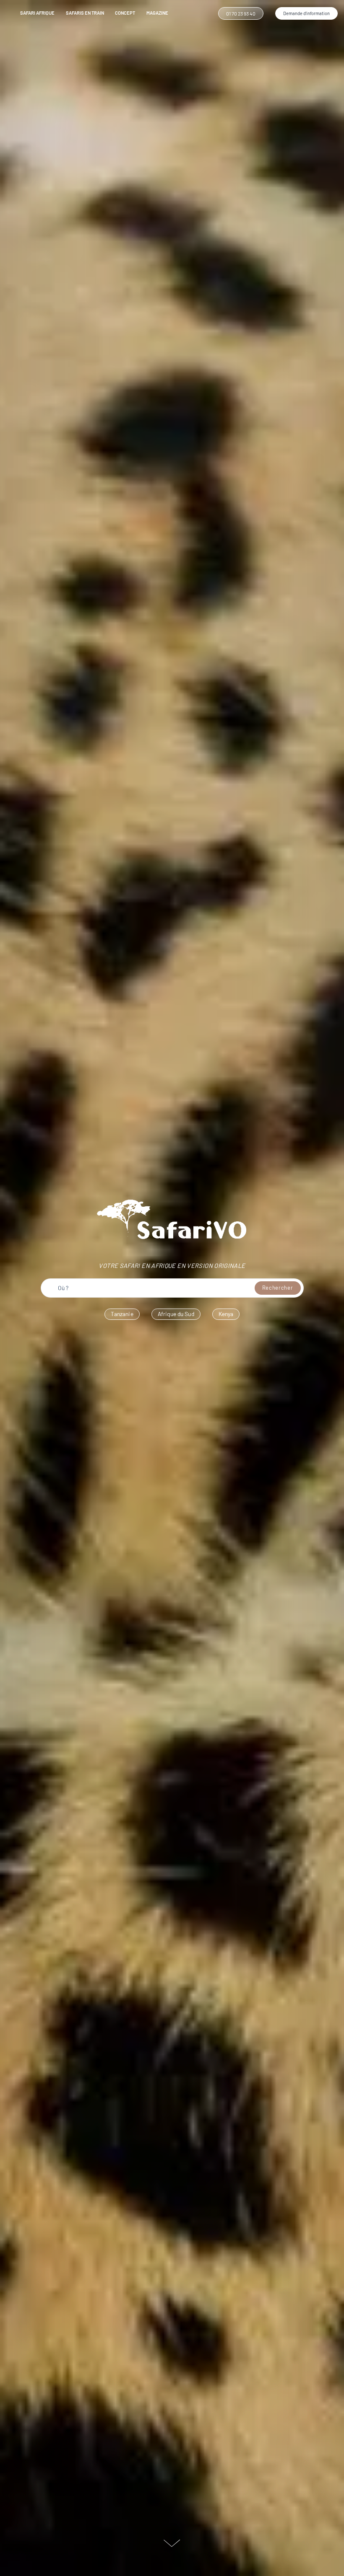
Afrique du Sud (176, 1314)
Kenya (226, 1314)
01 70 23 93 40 (241, 13)
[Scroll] (172, 2543)
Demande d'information (306, 13)
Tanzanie (122, 1314)
